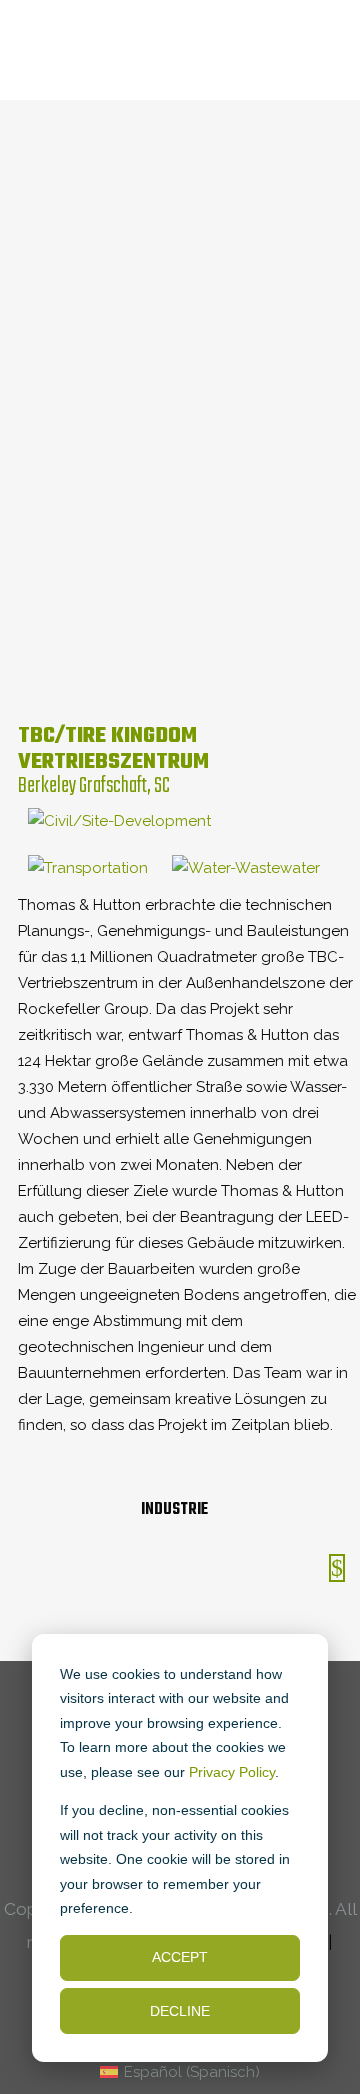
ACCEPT (180, 1957)
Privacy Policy (232, 1772)
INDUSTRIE (174, 1510)
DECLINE (180, 2011)
